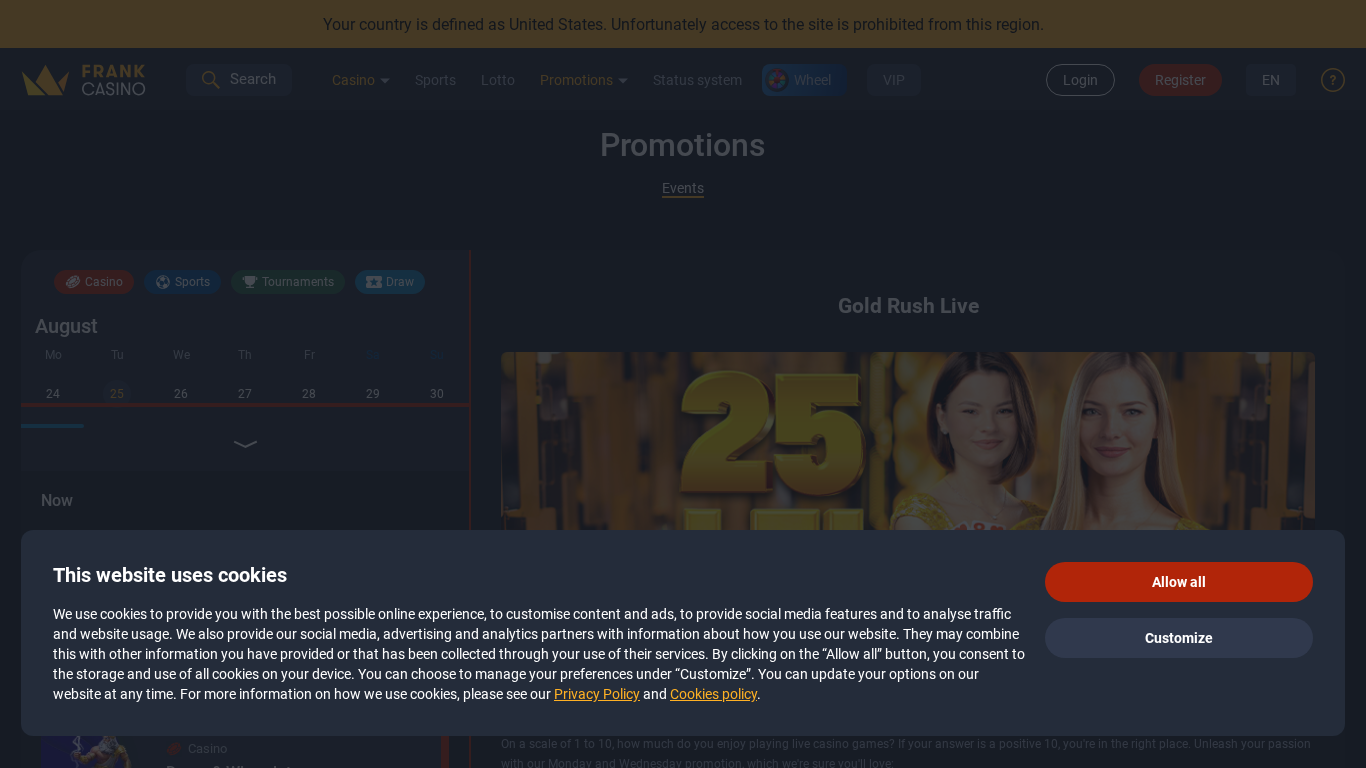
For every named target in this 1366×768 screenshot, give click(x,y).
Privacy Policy (597, 694)
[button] (1179, 582)
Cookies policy (713, 694)
